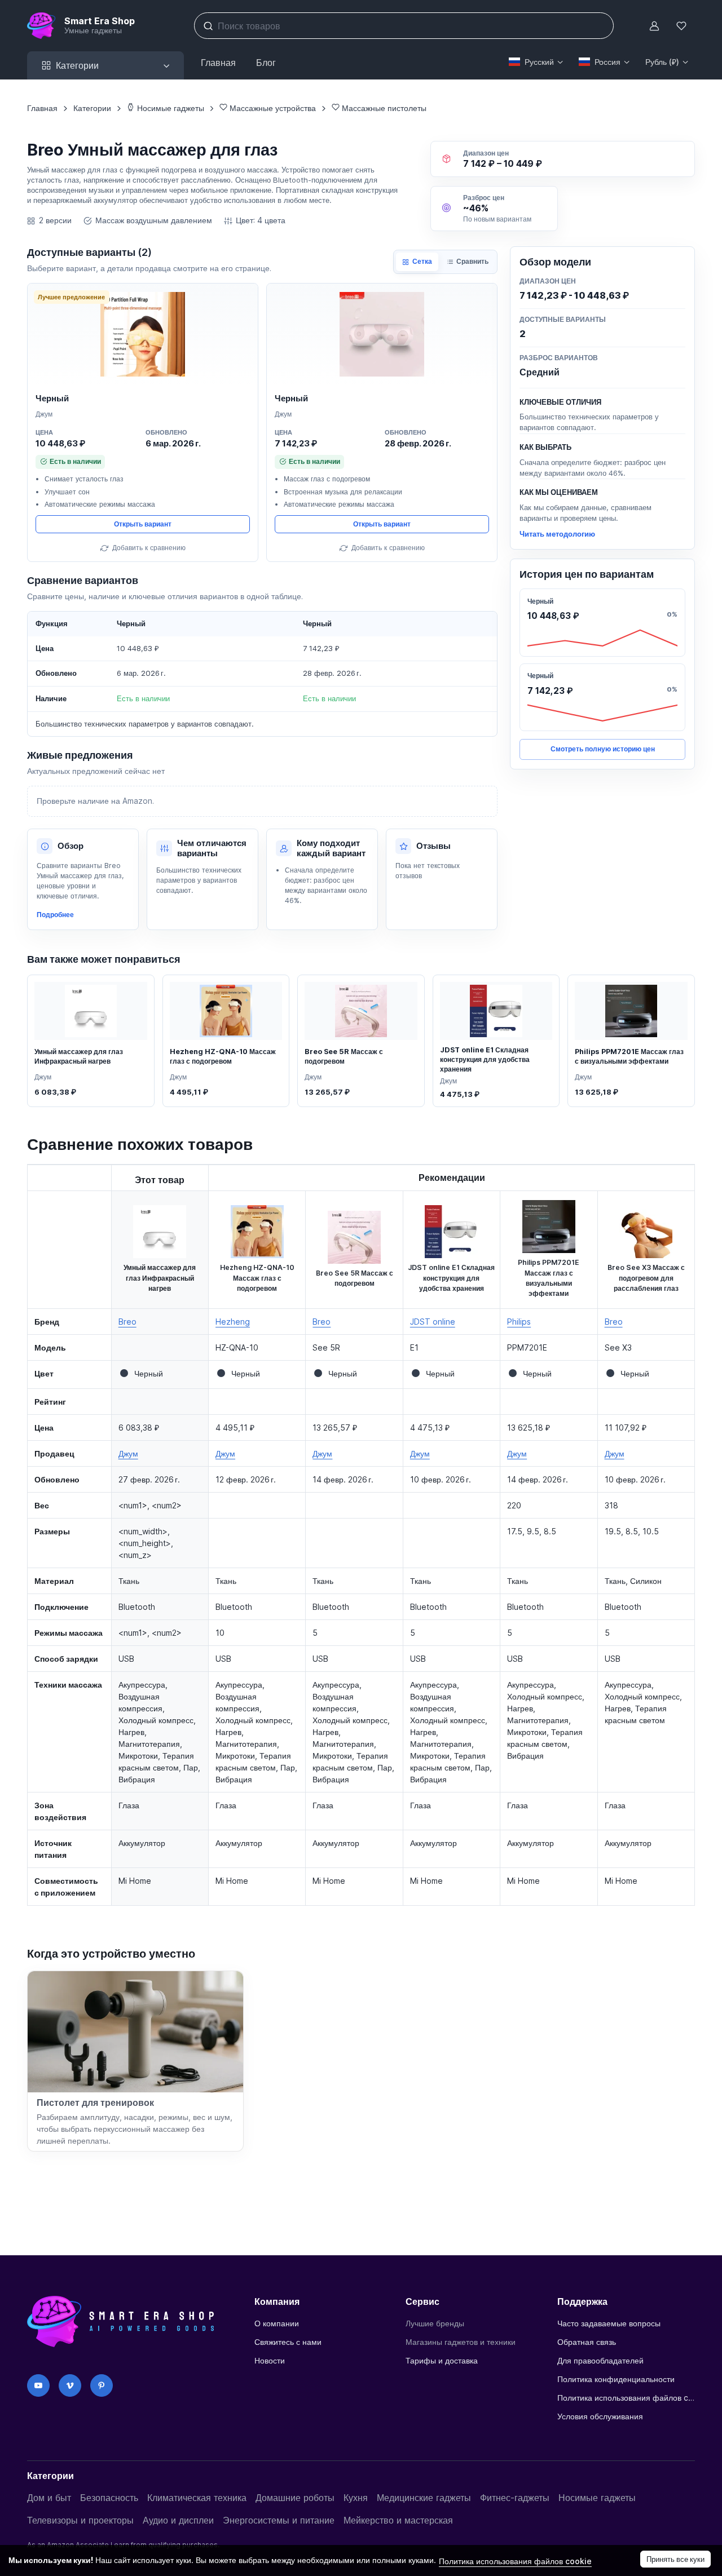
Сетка (422, 261)
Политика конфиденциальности (616, 2379)
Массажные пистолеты (383, 108)
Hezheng (233, 1322)
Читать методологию (557, 534)
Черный (52, 398)
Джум (128, 1453)
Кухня (356, 2498)
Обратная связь (587, 2342)
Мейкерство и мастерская (398, 2520)
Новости (270, 2360)
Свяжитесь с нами (288, 2342)
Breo (127, 1322)
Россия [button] (607, 62)
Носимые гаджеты (170, 108)
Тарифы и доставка (442, 2360)
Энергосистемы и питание (279, 2520)
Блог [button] (266, 63)
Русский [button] (539, 62)
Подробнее (55, 915)
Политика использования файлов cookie (626, 2398)
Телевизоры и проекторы (80, 2520)
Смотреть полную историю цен (603, 749)
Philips (519, 1322)
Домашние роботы (295, 2498)
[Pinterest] (102, 2385)
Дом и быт (49, 2498)
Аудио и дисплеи (178, 2520)
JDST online (433, 1322)
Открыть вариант (143, 524)
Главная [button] (218, 63)
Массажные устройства (272, 108)
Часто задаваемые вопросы (609, 2323)
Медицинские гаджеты (424, 2498)
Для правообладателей (600, 2360)
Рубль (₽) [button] (662, 62)
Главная (42, 108)
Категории (92, 108)
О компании (277, 2323)
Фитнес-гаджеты (515, 2498)
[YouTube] (38, 2385)
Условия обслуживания (600, 2416)
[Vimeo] (70, 2385)
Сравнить (472, 261)
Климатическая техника (197, 2498)
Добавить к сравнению (149, 548)
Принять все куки (675, 2559)
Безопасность (109, 2498)
